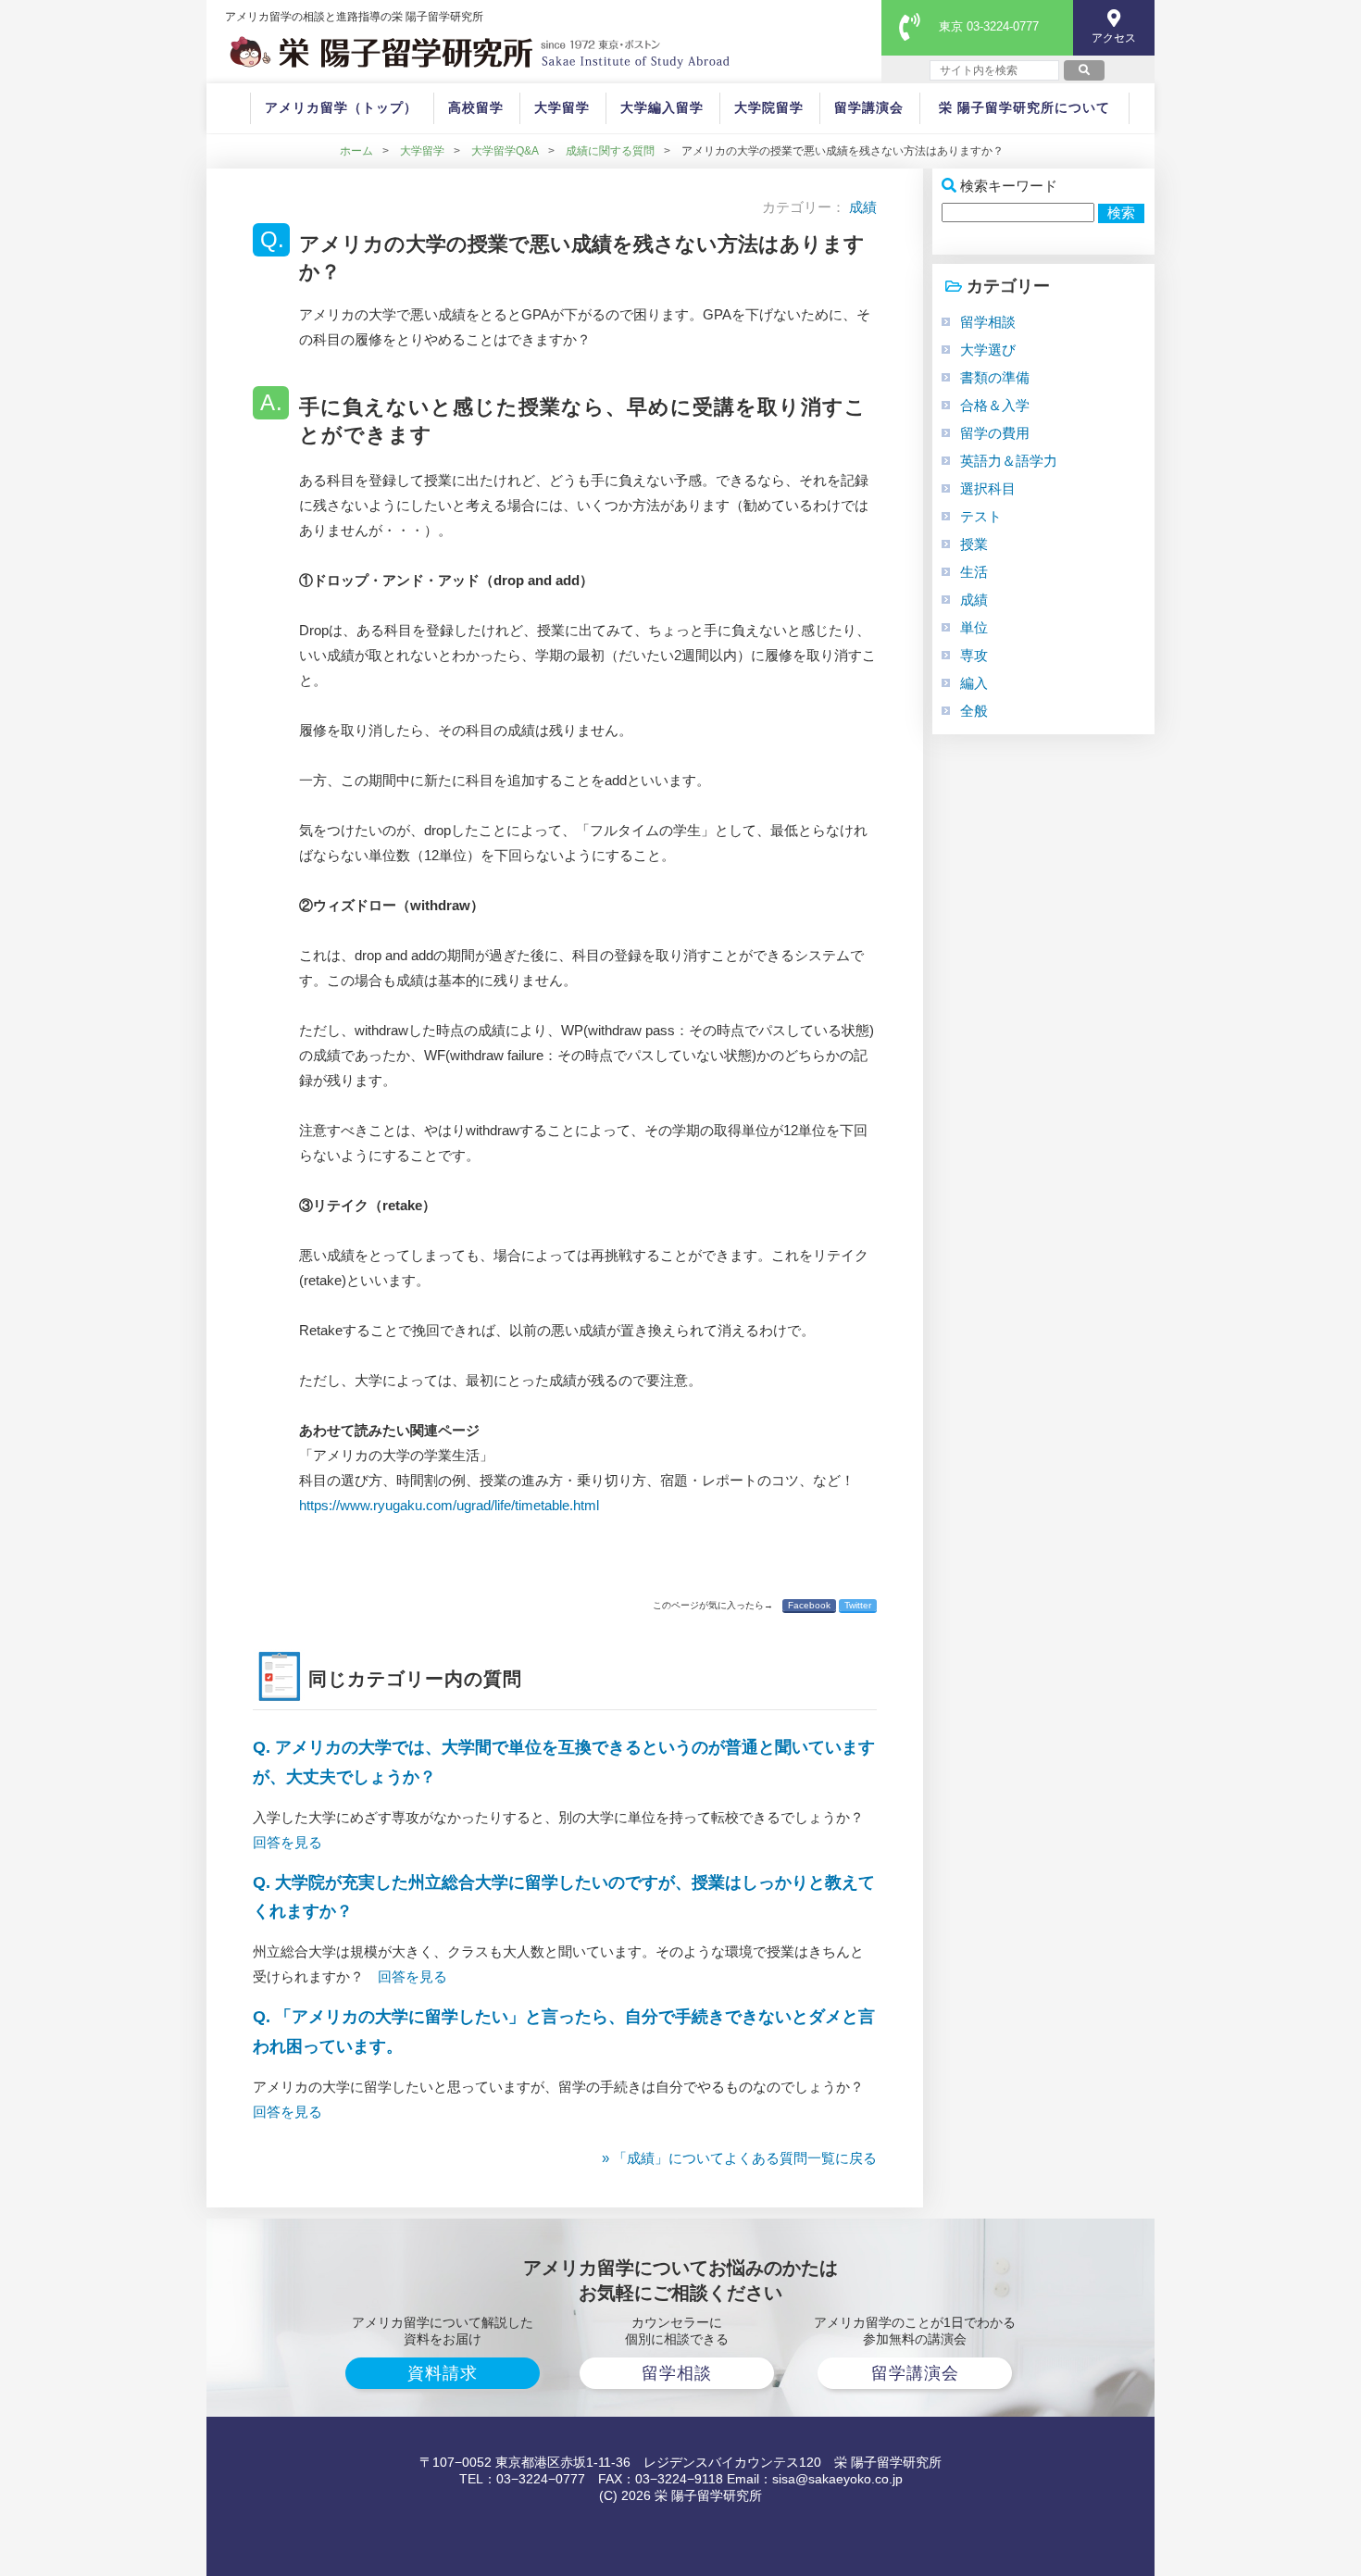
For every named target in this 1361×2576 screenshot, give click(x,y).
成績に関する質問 (610, 151)
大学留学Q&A (505, 151)
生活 (974, 572)
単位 (974, 627)
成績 (863, 207)
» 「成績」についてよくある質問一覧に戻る (739, 2158)
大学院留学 (769, 107)
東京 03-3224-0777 (989, 26)
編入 (974, 683)
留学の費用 (995, 433)
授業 (974, 544)
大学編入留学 (662, 107)
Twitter (858, 1605)
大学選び (988, 350)
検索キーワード (1009, 186)
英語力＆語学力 (1009, 461)
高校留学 (476, 107)
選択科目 (988, 488)
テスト (981, 516)
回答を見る (287, 1842)
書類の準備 (995, 377)
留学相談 (988, 322)
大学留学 (562, 107)
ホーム (356, 151)
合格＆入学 (995, 405)
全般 (974, 711)
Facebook (809, 1605)
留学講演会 (869, 107)
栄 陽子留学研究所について (1024, 107)
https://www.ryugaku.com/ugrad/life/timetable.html (449, 1505)
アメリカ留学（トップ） (341, 107)
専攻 (974, 655)
